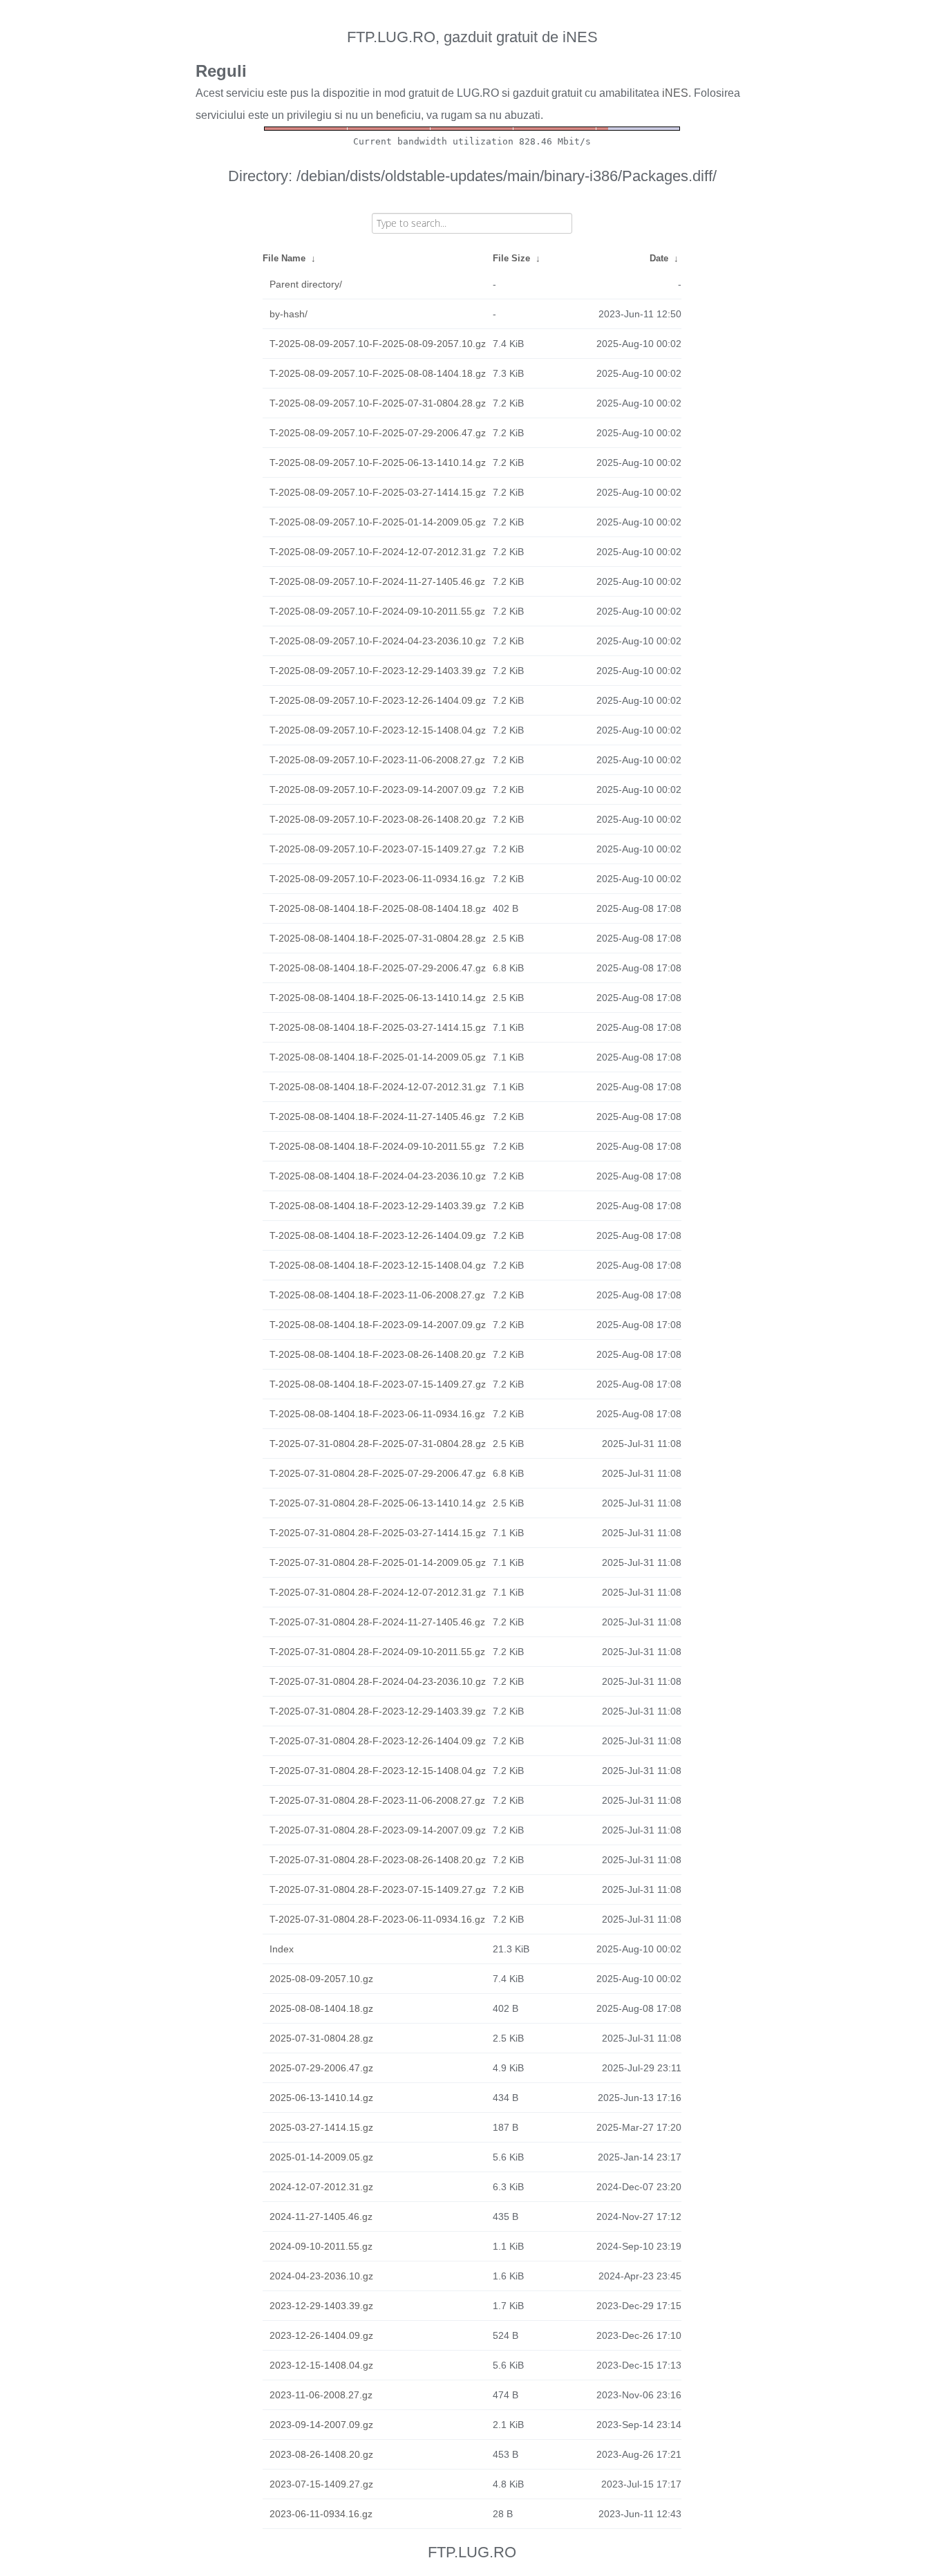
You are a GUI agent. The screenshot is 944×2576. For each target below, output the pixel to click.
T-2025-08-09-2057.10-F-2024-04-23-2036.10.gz (378, 641)
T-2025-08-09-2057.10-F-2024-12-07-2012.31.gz (378, 552)
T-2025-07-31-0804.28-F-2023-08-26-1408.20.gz (378, 1860)
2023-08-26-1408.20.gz (321, 2454)
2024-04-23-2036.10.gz (321, 2276)
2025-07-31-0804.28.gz (321, 2038)
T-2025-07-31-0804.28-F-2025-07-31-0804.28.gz (378, 1444)
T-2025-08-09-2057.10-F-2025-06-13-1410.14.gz (378, 463)
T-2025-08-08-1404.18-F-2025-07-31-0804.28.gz (378, 938)
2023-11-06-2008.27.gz (321, 2395)
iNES (675, 93)
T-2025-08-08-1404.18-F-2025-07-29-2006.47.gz (378, 968)
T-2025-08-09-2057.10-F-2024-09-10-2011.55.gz (377, 611)
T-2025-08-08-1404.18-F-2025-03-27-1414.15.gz (378, 1027)
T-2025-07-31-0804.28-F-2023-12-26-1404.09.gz (378, 1741)
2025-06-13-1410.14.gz (321, 2098)
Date (659, 258)
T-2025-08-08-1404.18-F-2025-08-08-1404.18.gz (378, 908)
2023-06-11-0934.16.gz (321, 2514)
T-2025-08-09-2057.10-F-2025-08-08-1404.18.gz (378, 373)
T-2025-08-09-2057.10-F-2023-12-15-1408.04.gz (378, 730)
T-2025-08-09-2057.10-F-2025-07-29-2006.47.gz (378, 433)
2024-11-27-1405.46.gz (321, 2216)
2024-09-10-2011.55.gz (321, 2246)
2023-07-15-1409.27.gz (321, 2484)
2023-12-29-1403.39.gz (321, 2306)
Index (282, 1949)
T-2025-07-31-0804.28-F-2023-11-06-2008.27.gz (377, 1800)
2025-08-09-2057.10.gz (321, 1979)
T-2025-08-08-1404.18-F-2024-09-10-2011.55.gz (377, 1146)
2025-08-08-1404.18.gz (321, 2008)
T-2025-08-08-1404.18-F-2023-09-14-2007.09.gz (378, 1325)
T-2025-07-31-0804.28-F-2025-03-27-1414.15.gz (378, 1533)
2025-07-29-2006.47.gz (321, 2068)
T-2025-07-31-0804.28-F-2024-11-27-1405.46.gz (377, 1622)
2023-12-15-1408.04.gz (321, 2365)
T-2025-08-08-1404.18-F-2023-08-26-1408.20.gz (378, 1354)
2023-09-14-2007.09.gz (321, 2425)
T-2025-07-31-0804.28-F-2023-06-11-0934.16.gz (377, 1919)
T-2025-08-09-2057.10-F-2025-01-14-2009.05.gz (378, 522)
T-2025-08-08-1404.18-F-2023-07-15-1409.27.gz (378, 1384)
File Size (511, 258)
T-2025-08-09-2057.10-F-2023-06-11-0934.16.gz (377, 879)
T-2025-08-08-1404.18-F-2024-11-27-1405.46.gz (377, 1117)
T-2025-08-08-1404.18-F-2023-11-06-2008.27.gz (377, 1295)
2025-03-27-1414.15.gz (321, 2127)
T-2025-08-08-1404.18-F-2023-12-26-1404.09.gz (378, 1235)
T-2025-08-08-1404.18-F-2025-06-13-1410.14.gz (378, 998)
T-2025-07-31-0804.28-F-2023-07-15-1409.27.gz (378, 1889)
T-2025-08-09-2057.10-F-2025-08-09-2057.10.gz (378, 344)
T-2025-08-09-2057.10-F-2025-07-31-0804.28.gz (378, 403)
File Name (284, 258)
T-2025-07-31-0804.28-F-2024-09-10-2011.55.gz (377, 1652)
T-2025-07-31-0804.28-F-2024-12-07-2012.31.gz (378, 1592)
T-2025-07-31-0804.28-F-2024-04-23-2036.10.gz (378, 1681)
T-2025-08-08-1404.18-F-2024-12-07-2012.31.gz (378, 1087)
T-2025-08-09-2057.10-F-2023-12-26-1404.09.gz (378, 700)
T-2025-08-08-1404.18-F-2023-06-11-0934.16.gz (377, 1414)
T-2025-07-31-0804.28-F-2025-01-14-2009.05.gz (378, 1562)
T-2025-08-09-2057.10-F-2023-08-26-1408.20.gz (378, 819)
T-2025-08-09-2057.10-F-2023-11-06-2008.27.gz (377, 760)
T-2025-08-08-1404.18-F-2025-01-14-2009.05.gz (378, 1057)
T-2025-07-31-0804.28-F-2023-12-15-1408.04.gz (378, 1771)
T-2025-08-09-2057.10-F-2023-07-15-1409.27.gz (378, 849)
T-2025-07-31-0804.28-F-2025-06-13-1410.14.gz (378, 1503)
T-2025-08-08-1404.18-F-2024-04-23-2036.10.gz (378, 1176)
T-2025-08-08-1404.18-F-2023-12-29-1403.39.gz (378, 1206)
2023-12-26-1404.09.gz (321, 2335)
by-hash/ (289, 314)
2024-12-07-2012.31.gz (321, 2187)
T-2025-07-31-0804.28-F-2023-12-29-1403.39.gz (378, 1711)
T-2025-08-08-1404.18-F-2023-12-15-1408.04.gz (378, 1265)
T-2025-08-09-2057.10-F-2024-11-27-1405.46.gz (377, 581)
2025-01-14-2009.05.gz (321, 2157)
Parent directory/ (306, 284)
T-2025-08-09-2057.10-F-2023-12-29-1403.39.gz (378, 671)
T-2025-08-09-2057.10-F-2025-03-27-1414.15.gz (378, 492)
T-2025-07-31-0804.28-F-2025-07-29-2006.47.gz (378, 1473)
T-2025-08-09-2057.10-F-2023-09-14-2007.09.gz (378, 790)
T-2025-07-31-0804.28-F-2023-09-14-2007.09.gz (378, 1830)
